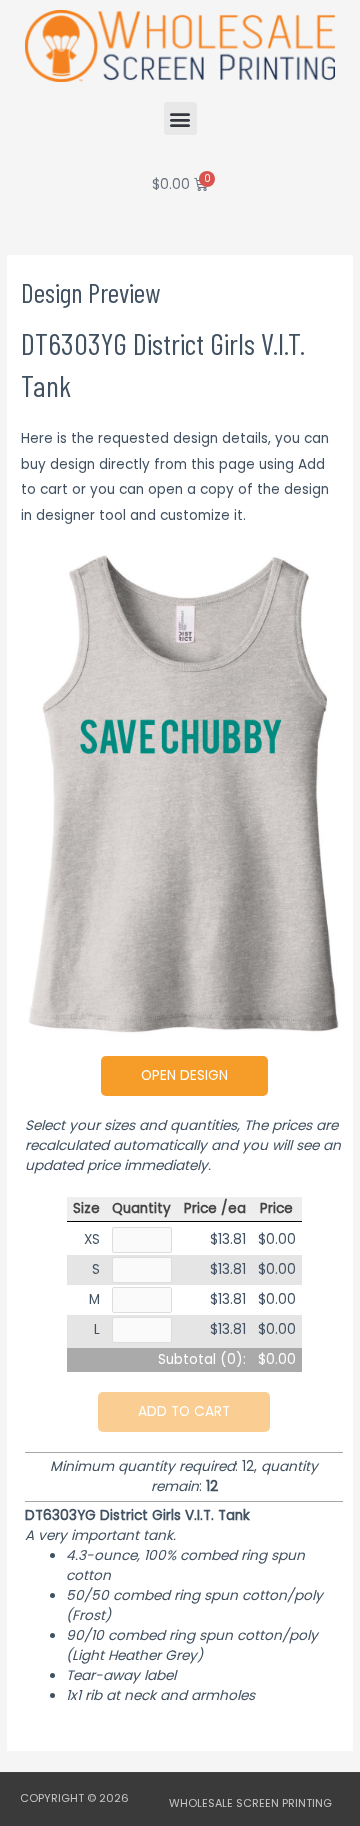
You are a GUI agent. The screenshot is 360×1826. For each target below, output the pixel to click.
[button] (180, 118)
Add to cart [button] (184, 1411)
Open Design (184, 1075)
